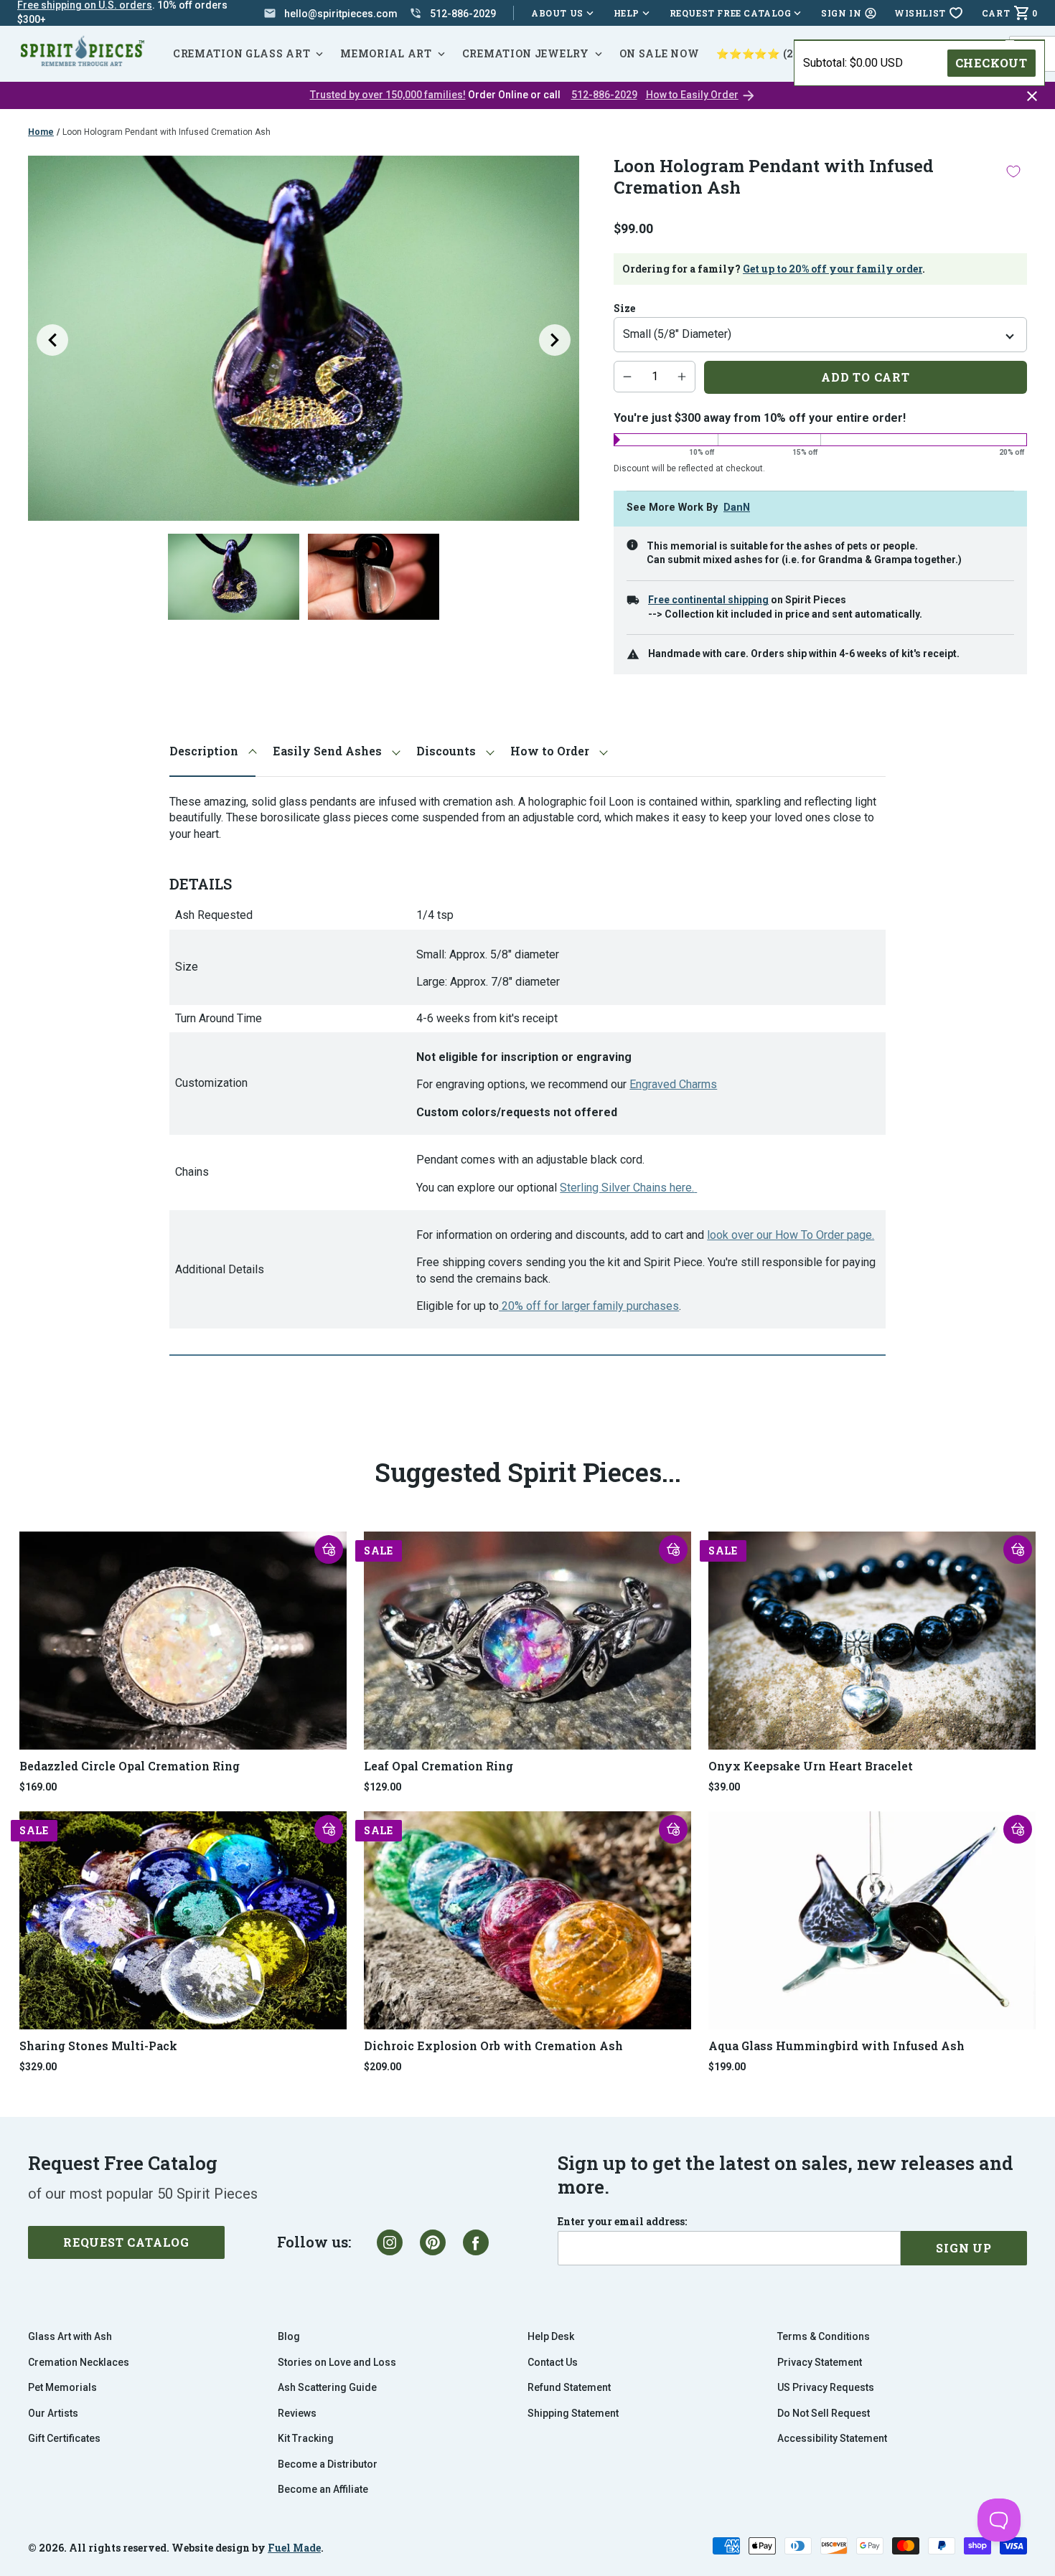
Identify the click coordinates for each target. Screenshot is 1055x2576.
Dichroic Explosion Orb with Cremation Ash (493, 2046)
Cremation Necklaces (79, 2362)
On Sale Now (660, 53)
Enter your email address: (622, 2222)
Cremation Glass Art (242, 53)
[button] (329, 1549)
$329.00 (38, 2067)
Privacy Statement (820, 2362)
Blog (289, 2336)
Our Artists (53, 2413)
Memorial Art (386, 53)
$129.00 (383, 1787)
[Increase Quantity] (682, 377)
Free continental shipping (708, 600)
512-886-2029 (604, 95)
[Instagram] (390, 2242)
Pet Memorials (62, 2387)
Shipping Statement (573, 2413)
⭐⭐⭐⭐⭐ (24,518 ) (772, 53)
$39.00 (724, 1787)
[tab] (212, 751)
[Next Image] (555, 340)
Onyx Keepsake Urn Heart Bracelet (811, 1766)
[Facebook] (476, 2242)
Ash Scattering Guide (327, 2387)
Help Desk (551, 2336)
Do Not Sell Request (824, 2413)
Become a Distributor (328, 2464)
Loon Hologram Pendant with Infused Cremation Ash (167, 132)
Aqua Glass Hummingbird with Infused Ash (836, 2046)
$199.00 (727, 2067)
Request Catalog (126, 2242)
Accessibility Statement (832, 2438)
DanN (737, 508)
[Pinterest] (433, 2242)
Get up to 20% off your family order (833, 269)
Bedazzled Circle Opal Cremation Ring (130, 1766)
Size (624, 308)
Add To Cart (866, 377)
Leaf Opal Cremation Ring (439, 1766)
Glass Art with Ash (70, 2336)
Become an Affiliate (323, 2489)
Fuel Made (294, 2548)
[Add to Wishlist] (1013, 171)
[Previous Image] (52, 340)
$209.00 (383, 2067)
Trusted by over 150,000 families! (388, 95)
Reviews (297, 2413)
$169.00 (38, 1787)
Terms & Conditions (824, 2336)
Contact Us (553, 2362)
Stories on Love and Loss (337, 2362)
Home (41, 132)
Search (1033, 36)
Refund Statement (569, 2387)
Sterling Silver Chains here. (627, 1188)
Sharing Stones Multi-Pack (98, 2046)
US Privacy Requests (826, 2387)
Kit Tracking (306, 2438)
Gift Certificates (64, 2438)
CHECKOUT (991, 63)
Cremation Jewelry (526, 53)
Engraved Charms (673, 1084)
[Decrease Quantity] (627, 377)
